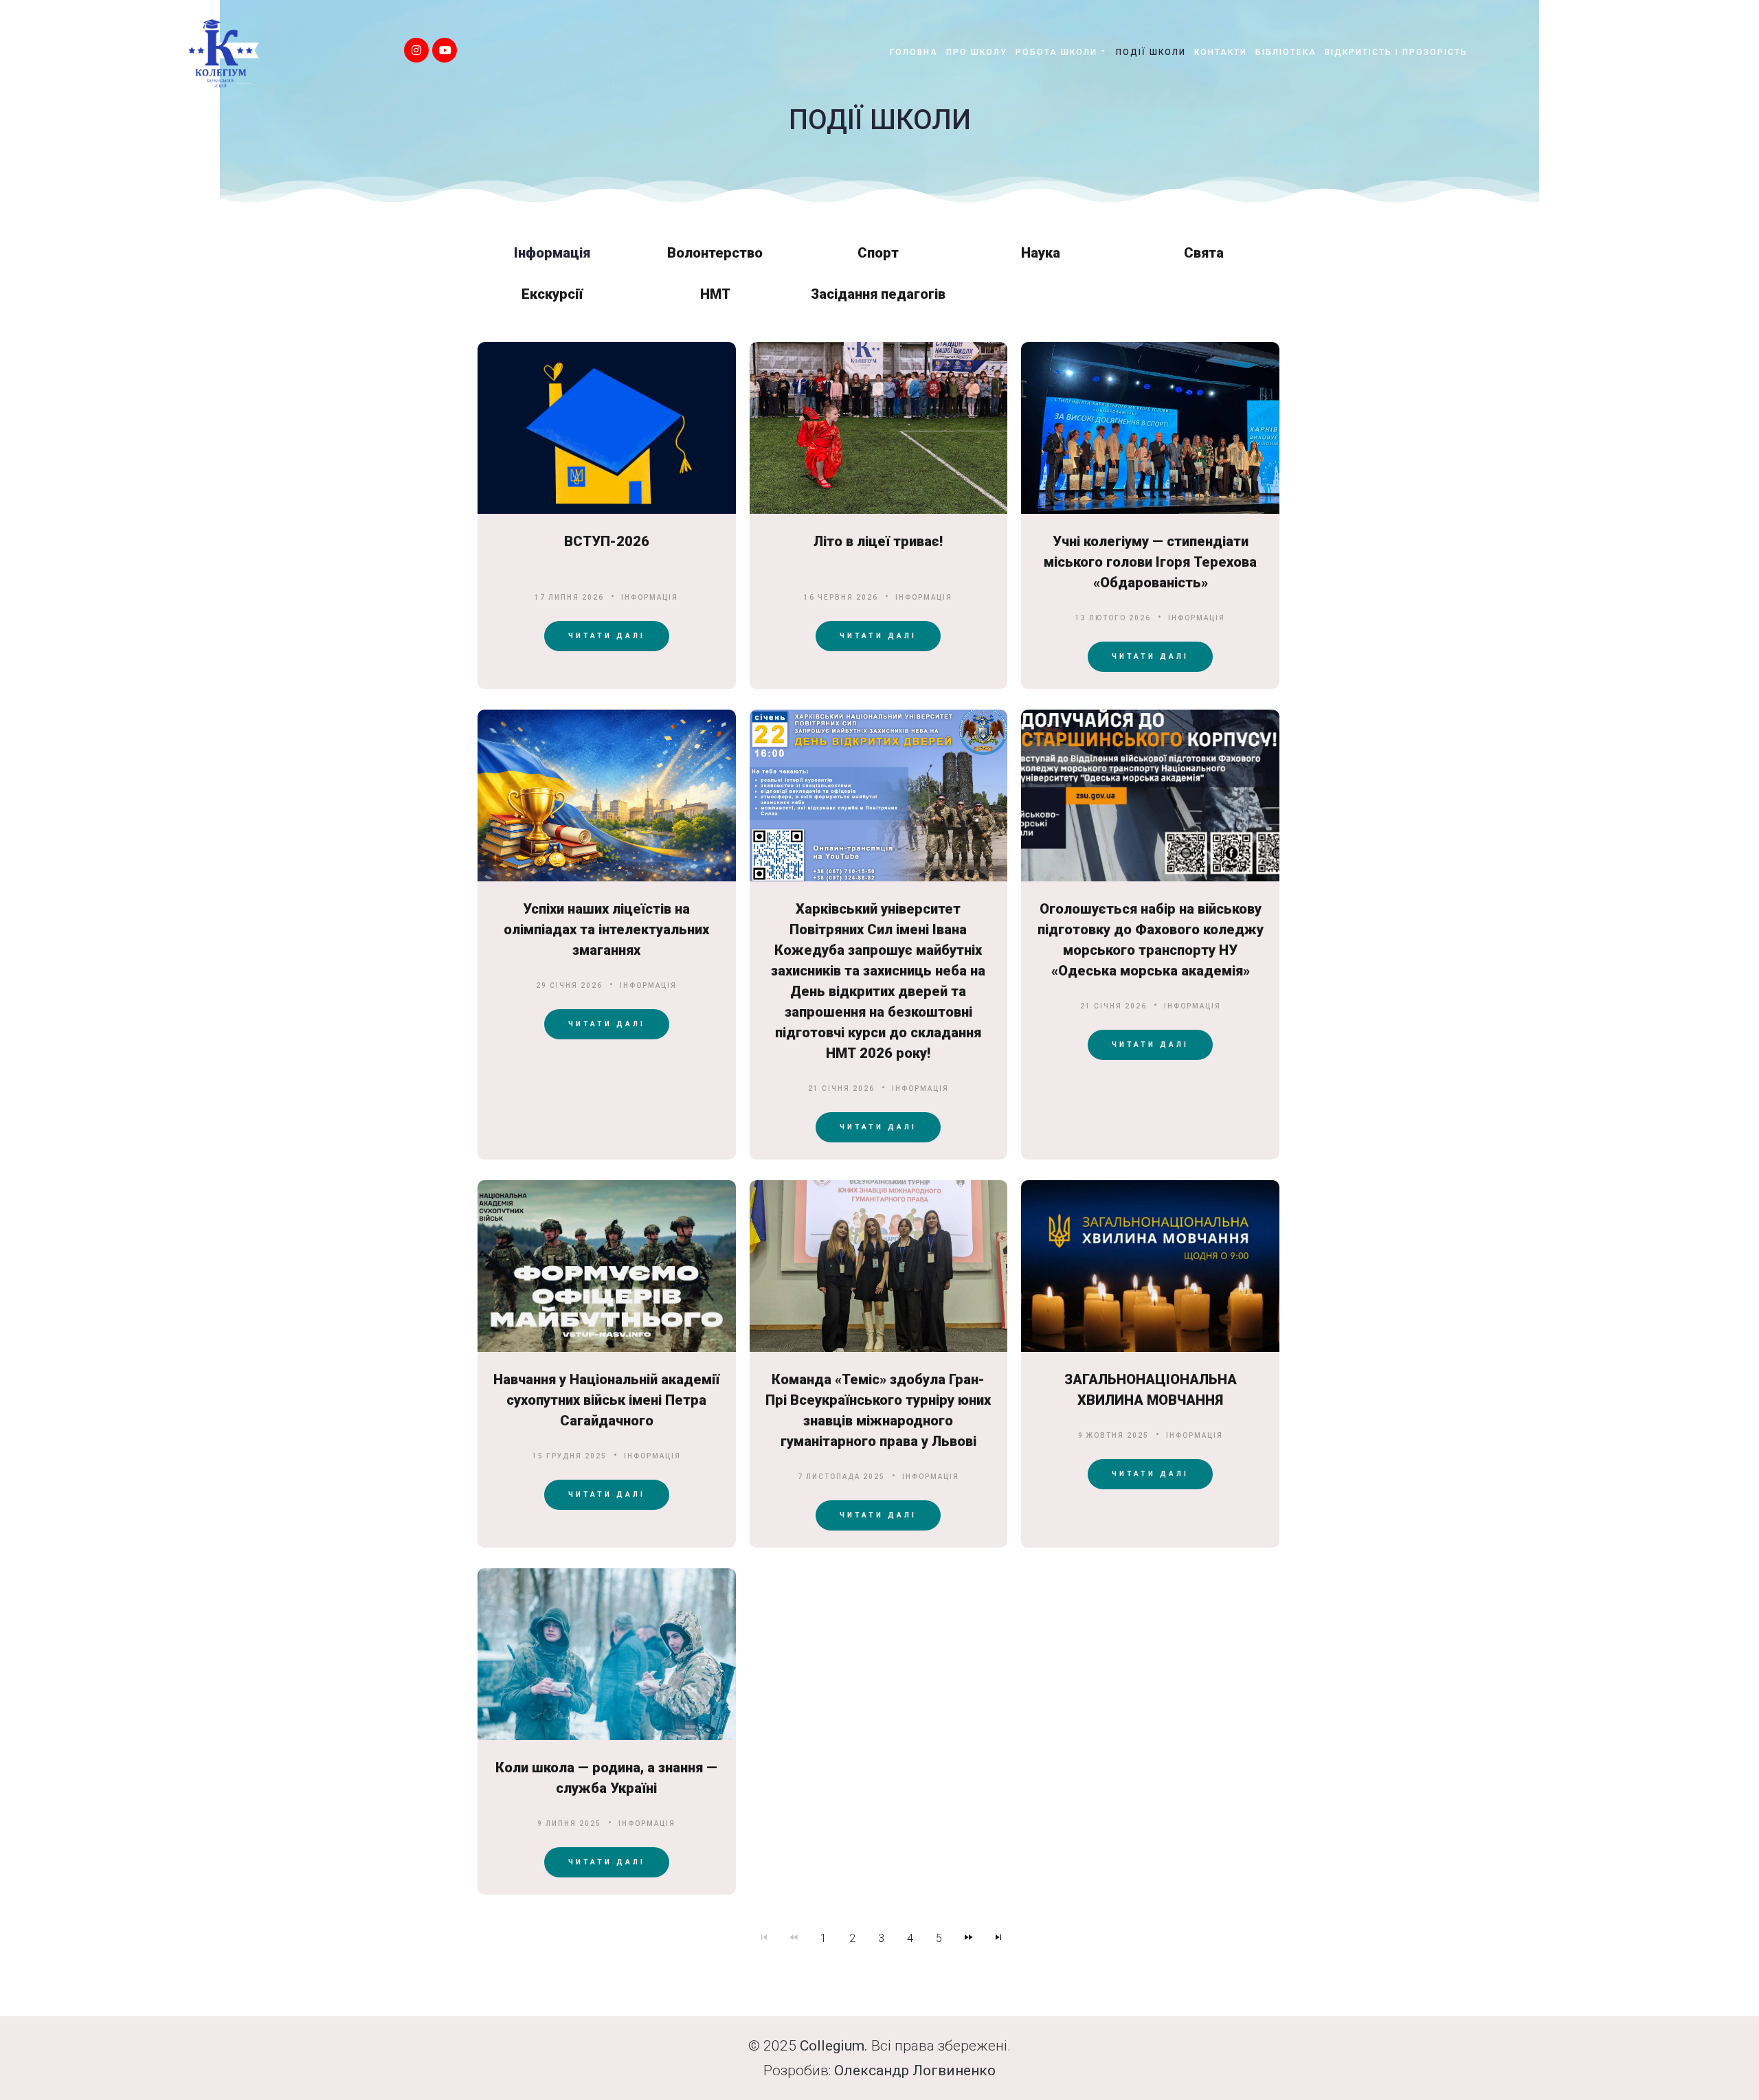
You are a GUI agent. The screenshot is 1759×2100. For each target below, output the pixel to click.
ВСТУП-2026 (607, 541)
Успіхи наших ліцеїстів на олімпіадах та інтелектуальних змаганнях (606, 929)
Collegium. (834, 2046)
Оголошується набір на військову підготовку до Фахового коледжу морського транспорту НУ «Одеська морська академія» (1151, 940)
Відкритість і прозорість (1396, 52)
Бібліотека (1286, 52)
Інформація (650, 597)
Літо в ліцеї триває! (878, 541)
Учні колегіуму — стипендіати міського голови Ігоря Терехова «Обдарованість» (1150, 562)
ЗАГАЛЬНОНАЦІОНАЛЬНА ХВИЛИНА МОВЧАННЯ (1151, 1390)
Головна (914, 52)
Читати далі (607, 636)
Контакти (1221, 52)
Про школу (977, 52)
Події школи (1151, 52)
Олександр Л (878, 2070)
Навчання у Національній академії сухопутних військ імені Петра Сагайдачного (606, 1400)
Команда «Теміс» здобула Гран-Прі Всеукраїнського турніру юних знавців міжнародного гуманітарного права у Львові (878, 1410)
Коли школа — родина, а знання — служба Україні (606, 1778)
